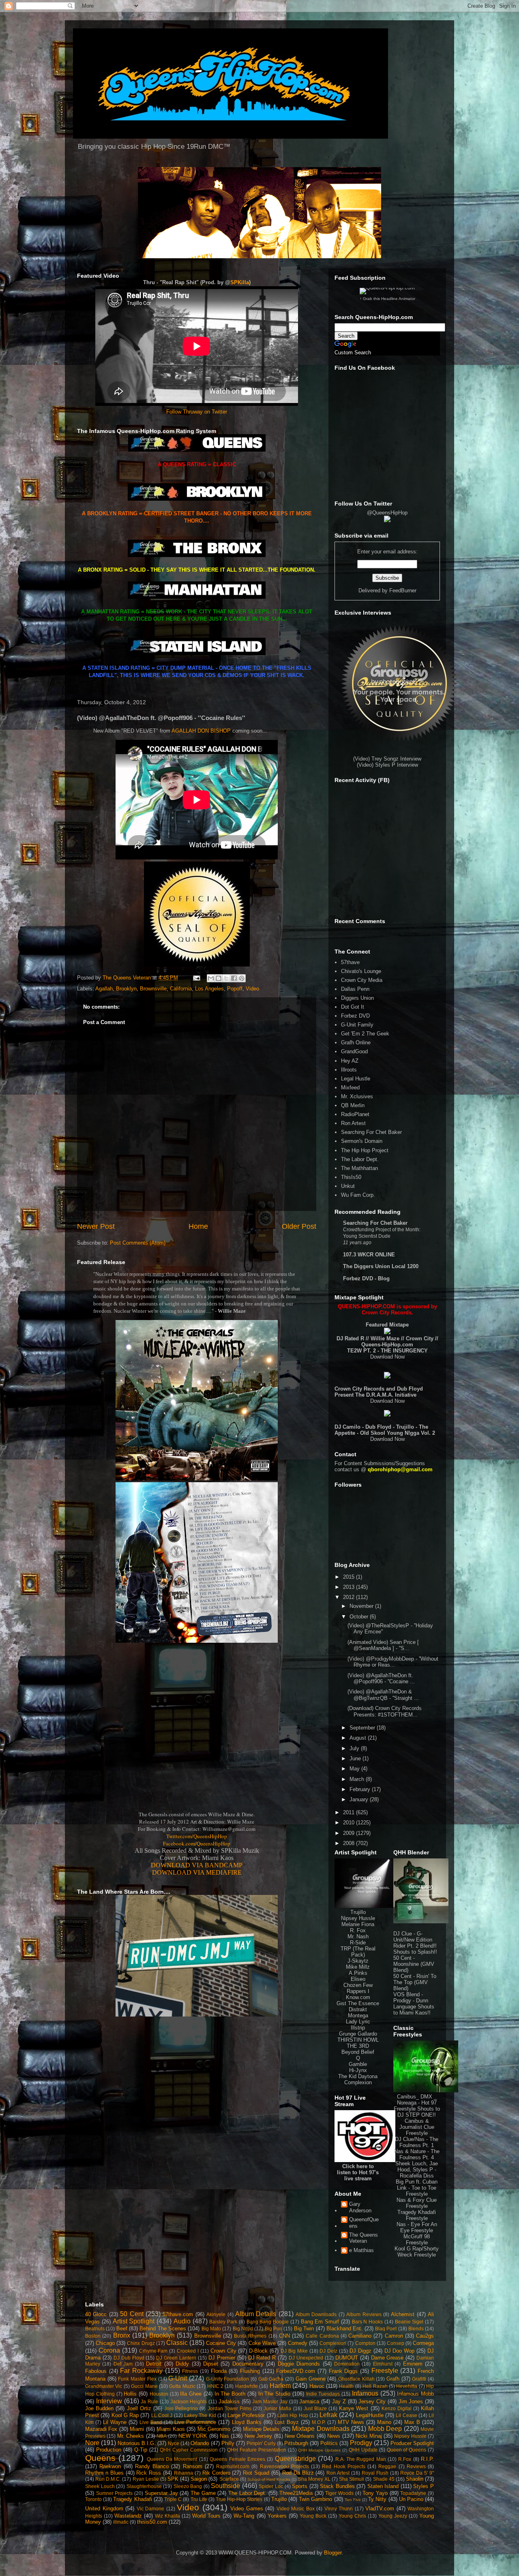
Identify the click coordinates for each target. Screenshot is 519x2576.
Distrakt (358, 2009)
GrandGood (354, 1051)
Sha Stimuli (352, 2479)
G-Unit (178, 2378)
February (361, 1789)
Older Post (299, 1226)
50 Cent (132, 2314)
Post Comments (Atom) (138, 1243)
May (355, 1769)
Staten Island (383, 2486)
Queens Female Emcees (237, 2459)
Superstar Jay (161, 2493)
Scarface (229, 2479)
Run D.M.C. (108, 2479)
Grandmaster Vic (104, 2386)
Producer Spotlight (412, 2443)
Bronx (122, 2335)
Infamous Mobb (415, 2394)
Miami (137, 2429)
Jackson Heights (189, 2401)
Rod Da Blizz (298, 2473)
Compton (365, 2343)
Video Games (247, 2508)
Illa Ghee (191, 2394)
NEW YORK (193, 2436)
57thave (350, 962)
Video (252, 989)
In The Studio (275, 2394)
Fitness (190, 2371)
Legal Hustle (356, 1079)
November (362, 1606)
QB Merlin (353, 1105)
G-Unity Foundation (228, 2379)
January (360, 1799)
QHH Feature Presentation (257, 2450)
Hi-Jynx (358, 2070)
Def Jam (123, 2364)
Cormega (423, 2343)
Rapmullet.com (233, 2466)
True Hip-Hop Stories (239, 2499)
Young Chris (352, 2516)
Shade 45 (384, 2479)
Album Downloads (316, 2314)
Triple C (173, 2499)
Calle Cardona (322, 2336)
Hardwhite (247, 2386)
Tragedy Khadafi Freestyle (417, 2215)
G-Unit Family (357, 1025)
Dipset (211, 2364)
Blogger (333, 2553)
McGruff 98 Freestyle (417, 2240)
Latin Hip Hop (293, 2415)
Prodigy (361, 2443)
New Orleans (300, 2436)
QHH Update (363, 2450)
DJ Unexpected (306, 2358)
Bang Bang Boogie (268, 2322)
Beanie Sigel (409, 2322)
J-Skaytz (358, 1961)
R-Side (358, 1943)
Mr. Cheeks (131, 2436)
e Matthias (361, 2250)
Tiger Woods (339, 2493)
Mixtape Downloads (321, 2429)
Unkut (348, 1186)
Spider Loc (271, 2486)
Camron (394, 2336)
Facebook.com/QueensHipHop (197, 1843)
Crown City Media (362, 980)
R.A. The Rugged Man (361, 2459)
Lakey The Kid (200, 2415)
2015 (350, 1577)
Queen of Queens (407, 2450)
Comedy (298, 2343)
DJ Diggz (360, 2351)
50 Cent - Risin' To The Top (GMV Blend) (415, 1982)
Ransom (193, 2466)
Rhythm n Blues (104, 2473)
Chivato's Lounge (361, 971)
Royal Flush (375, 2473)
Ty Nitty (377, 2499)
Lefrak (328, 2415)
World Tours (206, 2516)
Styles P (424, 2486)
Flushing (250, 2371)
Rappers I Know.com (358, 1994)
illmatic (121, 2522)
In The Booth (230, 2394)
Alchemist (403, 2314)
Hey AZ (350, 1061)
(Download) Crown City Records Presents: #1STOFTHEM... (385, 1711)
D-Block (258, 2351)
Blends (416, 2328)
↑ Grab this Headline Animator (387, 299)
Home (198, 1226)
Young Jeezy (393, 2516)
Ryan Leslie (146, 2479)
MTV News (351, 2422)
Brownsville (153, 989)
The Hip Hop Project (365, 1150)
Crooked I (188, 2351)
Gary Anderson (360, 2207)
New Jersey (258, 2436)
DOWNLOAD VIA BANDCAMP (197, 1865)
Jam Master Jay (270, 2401)
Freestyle (385, 2371)
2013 (350, 1587)
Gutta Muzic (182, 2386)
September (363, 1728)
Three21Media (296, 2493)
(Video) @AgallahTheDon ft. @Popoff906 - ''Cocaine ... (381, 1679)
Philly (228, 2443)
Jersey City (372, 2401)
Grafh (393, 2379)
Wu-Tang (244, 2516)
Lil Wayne (115, 2422)
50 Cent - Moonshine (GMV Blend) (414, 1964)
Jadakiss (229, 2401)
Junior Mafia (277, 2408)
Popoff (235, 989)
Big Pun (273, 2328)
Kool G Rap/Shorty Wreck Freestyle (417, 2252)
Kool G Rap (125, 2415)
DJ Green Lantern (176, 2358)
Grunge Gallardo (358, 2034)
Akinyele (216, 2314)
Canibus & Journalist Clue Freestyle (417, 2127)
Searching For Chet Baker (371, 1132)
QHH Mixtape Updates (319, 2450)
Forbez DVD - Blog (366, 1278)
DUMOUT (347, 2358)
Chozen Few (358, 1985)
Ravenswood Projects (284, 2466)
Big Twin (304, 2328)
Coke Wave (262, 2343)
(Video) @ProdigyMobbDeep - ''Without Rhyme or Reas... (393, 1662)
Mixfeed (350, 1088)
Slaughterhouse (144, 2486)
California (181, 989)
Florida (219, 2371)
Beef (122, 2328)
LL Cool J (162, 2415)
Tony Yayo (375, 2493)
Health (346, 2386)
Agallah (104, 989)
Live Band (151, 2422)
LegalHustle (370, 2415)
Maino (384, 2422)
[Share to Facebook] (234, 978)
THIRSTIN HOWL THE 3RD (358, 2043)
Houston (159, 2394)
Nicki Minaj (369, 2436)
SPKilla (240, 282)
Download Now (387, 1357)
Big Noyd (243, 2328)
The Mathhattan (359, 1168)
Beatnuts (95, 2328)
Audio (182, 2321)
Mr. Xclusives (357, 1096)
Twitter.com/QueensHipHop (197, 1836)
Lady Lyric (358, 2022)
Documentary (248, 2364)
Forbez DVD (355, 1016)
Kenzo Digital (397, 2408)
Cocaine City (221, 2343)
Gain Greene (311, 2379)
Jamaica (309, 2401)
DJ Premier (222, 2358)
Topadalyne (413, 2493)
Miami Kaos (170, 2429)
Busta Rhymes (250, 2336)
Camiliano (360, 2336)
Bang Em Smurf (320, 2322)
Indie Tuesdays (323, 2394)
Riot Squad (256, 2473)
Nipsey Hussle (358, 1918)
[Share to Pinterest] (242, 978)
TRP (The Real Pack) (358, 1952)
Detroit (154, 2364)
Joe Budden (99, 2408)
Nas (224, 2436)
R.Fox (405, 2459)
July (355, 1748)
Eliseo (358, 1979)
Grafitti (419, 2379)
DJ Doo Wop (400, 2351)
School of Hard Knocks (269, 2479)
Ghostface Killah (356, 2379)
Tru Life (199, 2499)
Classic (177, 2343)
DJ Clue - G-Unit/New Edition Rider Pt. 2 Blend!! (415, 1940)
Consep (396, 2343)
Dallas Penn (355, 989)
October (360, 1617)
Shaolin (415, 2479)
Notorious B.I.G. (137, 2443)
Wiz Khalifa (167, 2516)
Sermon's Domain (362, 1141)
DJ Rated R (262, 2358)
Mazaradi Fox (101, 2429)
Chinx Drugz (141, 2343)
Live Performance (195, 2422)
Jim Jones (411, 2401)
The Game (203, 2493)
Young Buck (313, 2516)
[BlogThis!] (219, 978)
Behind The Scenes (163, 2328)
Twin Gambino (315, 2499)
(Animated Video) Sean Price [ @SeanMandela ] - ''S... (383, 1645)
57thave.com (178, 2314)
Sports (300, 2486)
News (334, 2436)
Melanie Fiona (358, 1924)
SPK (173, 2479)
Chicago (105, 2343)
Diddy (182, 2364)
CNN (284, 2336)
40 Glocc (96, 2314)
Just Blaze (315, 2408)
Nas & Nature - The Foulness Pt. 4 (417, 2154)
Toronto (93, 2499)
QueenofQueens (364, 2223)
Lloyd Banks (247, 2422)
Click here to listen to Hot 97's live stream (358, 2172)
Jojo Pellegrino (181, 2408)
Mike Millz (358, 1967)
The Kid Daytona (358, 2076)
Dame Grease (387, 2358)
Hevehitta (407, 2386)
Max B (412, 2422)
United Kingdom (104, 2508)
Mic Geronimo (214, 2429)
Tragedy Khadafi (132, 2499)
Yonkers (277, 2516)
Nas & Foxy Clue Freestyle (417, 2203)
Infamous (365, 2393)
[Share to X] (226, 978)
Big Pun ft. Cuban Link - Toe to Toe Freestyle (417, 2188)
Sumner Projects (115, 2493)
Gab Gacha (271, 2379)
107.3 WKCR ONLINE (369, 1255)
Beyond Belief (358, 2052)
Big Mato (211, 2328)
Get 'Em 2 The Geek (365, 1034)
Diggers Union (357, 998)
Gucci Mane (144, 2386)
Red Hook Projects (344, 2466)
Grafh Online (356, 1043)
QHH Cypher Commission (189, 2450)
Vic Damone (151, 2508)
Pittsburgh (296, 2443)
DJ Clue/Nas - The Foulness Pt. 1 (417, 2142)
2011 (350, 1812)
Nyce (174, 2443)
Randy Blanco (152, 2466)
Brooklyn (126, 989)
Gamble (358, 2064)
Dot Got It (353, 1007)
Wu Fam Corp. (358, 1195)
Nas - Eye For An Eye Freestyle (417, 2227)
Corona (109, 2350)
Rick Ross (149, 2473)
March (358, 1779)
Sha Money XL (314, 2479)
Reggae (387, 2466)
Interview (109, 2401)
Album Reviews (364, 2314)
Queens (100, 2458)
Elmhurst (383, 2364)
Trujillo (358, 1912)
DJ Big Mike (294, 2351)
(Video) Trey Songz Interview (387, 759)
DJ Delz (328, 2351)
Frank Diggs (343, 2371)
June (356, 1758)
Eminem (413, 2364)
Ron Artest (353, 1123)
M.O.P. (319, 2422)
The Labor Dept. (360, 1159)
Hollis (130, 2394)
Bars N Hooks (368, 2322)
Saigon (199, 2479)
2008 (350, 1843)
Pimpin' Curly (261, 2443)
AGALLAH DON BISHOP (201, 731)
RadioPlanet (355, 1114)
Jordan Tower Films (229, 2408)
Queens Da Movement (172, 2459)
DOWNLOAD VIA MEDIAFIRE (197, 1872)
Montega (358, 2016)
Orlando (200, 2443)
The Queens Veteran (364, 2238)
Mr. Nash (358, 1936)
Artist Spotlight (134, 2321)
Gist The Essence (358, 2003)
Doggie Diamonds (299, 2364)
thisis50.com (152, 2522)
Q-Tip (141, 2450)
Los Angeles (209, 989)
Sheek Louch (100, 2486)
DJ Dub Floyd (129, 2358)
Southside (225, 2486)
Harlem (280, 2386)
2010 (350, 1823)
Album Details (256, 2314)
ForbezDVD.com (296, 2371)
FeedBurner (403, 590)
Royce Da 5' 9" (417, 2473)
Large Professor (246, 2415)
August (359, 1738)
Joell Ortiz (139, 2408)
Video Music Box (296, 2508)
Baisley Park (223, 2322)
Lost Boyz (287, 2422)
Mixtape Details (261, 2429)
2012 (350, 1597)
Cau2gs (425, 2336)
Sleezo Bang (188, 2486)
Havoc (317, 2386)
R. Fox (358, 1930)
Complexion (358, 2082)
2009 (350, 1833)
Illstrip (358, 2028)
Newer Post (96, 1226)
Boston (93, 2336)
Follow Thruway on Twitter (197, 412)
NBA (162, 2436)
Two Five (353, 2500)
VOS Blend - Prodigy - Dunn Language (411, 2001)
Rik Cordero (216, 2473)
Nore (92, 2443)
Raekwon (110, 2466)
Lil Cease (406, 2415)
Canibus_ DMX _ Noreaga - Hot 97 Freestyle (415, 2103)
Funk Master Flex (137, 2379)
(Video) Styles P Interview (387, 765)
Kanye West (354, 2408)
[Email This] (211, 978)
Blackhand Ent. (344, 2328)
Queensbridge (295, 2459)
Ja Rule (149, 2401)
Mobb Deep (385, 2429)
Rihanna (183, 2473)
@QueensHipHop (387, 513)
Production (109, 2450)
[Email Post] (196, 978)
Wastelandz (128, 2516)
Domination (347, 2364)
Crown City (223, 2351)
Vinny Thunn (339, 2508)
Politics (329, 2443)
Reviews (416, 2466)
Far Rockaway (141, 2371)
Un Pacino (411, 2499)
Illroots (349, 1070)
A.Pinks (358, 1973)
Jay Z (339, 2401)
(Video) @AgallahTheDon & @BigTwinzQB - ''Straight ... (383, 1695)
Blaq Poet (386, 2328)
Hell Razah (375, 2386)
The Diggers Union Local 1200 (381, 1266)
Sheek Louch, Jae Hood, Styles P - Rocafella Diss (417, 2170)
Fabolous (96, 2371)
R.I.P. (427, 2459)
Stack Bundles (337, 2486)
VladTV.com (380, 2508)
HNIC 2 (215, 2386)
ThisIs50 (351, 1177)
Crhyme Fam (153, 2351)
